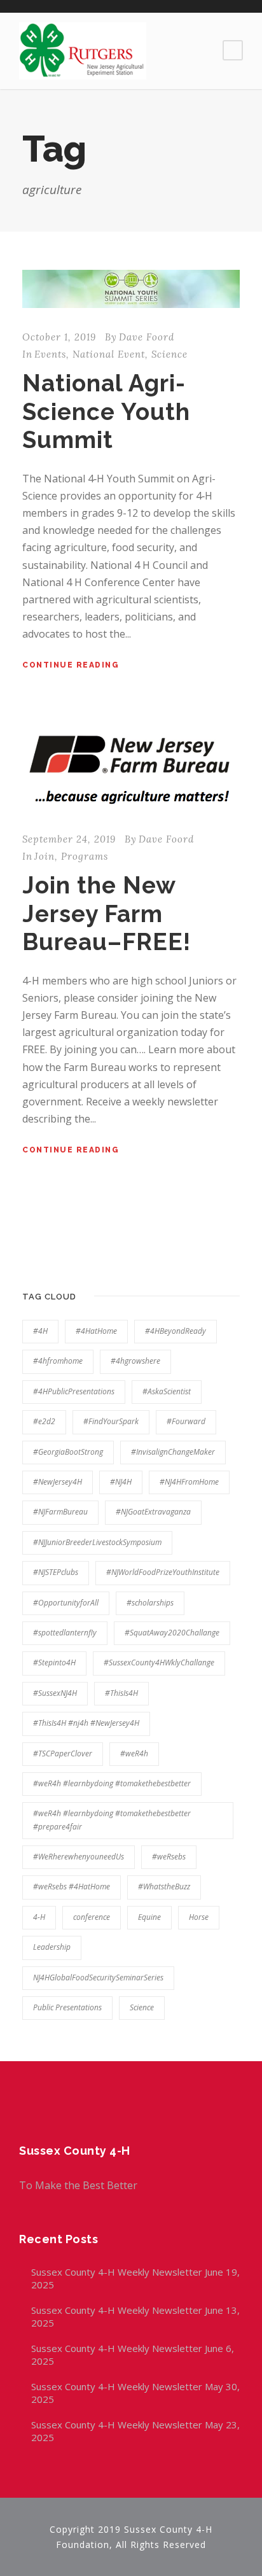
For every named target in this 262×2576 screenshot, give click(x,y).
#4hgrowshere (135, 1361)
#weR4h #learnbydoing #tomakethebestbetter (112, 1783)
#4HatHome (96, 1331)
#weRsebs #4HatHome (72, 1886)
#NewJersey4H (58, 1482)
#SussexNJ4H (55, 1693)
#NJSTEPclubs (56, 1572)
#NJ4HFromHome (189, 1482)
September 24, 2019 (69, 839)
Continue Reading (71, 665)
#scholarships (150, 1603)
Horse (199, 1917)
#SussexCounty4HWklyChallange (159, 1662)
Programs (85, 856)
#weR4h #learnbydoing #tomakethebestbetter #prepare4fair (112, 1820)
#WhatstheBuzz (164, 1886)
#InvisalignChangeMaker (173, 1452)
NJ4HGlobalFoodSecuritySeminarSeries (98, 1977)
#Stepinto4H (54, 1662)
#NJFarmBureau (60, 1512)
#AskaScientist (167, 1391)
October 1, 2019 (59, 337)
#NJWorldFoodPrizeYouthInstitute (163, 1572)
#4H (40, 1331)
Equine (149, 1917)
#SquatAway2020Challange (172, 1633)
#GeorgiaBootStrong (68, 1452)
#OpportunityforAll (66, 1603)
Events (50, 354)
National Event (109, 354)
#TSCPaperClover (63, 1753)
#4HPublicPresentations (74, 1391)
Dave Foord (147, 337)
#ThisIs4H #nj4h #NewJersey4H (86, 1723)
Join (45, 856)
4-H (39, 1917)
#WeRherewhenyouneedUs (79, 1857)
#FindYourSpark (111, 1421)
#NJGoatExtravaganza (153, 1512)
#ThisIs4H (121, 1693)
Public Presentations (67, 2007)
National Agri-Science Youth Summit (106, 411)
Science (169, 354)
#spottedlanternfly (65, 1633)
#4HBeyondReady (176, 1331)
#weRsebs (169, 1857)
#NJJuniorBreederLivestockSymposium (97, 1542)
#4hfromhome (58, 1361)
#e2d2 (44, 1421)
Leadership (52, 1947)
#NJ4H (121, 1482)
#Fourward (186, 1421)
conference (92, 1917)
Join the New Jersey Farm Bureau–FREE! (107, 913)
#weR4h (134, 1753)
